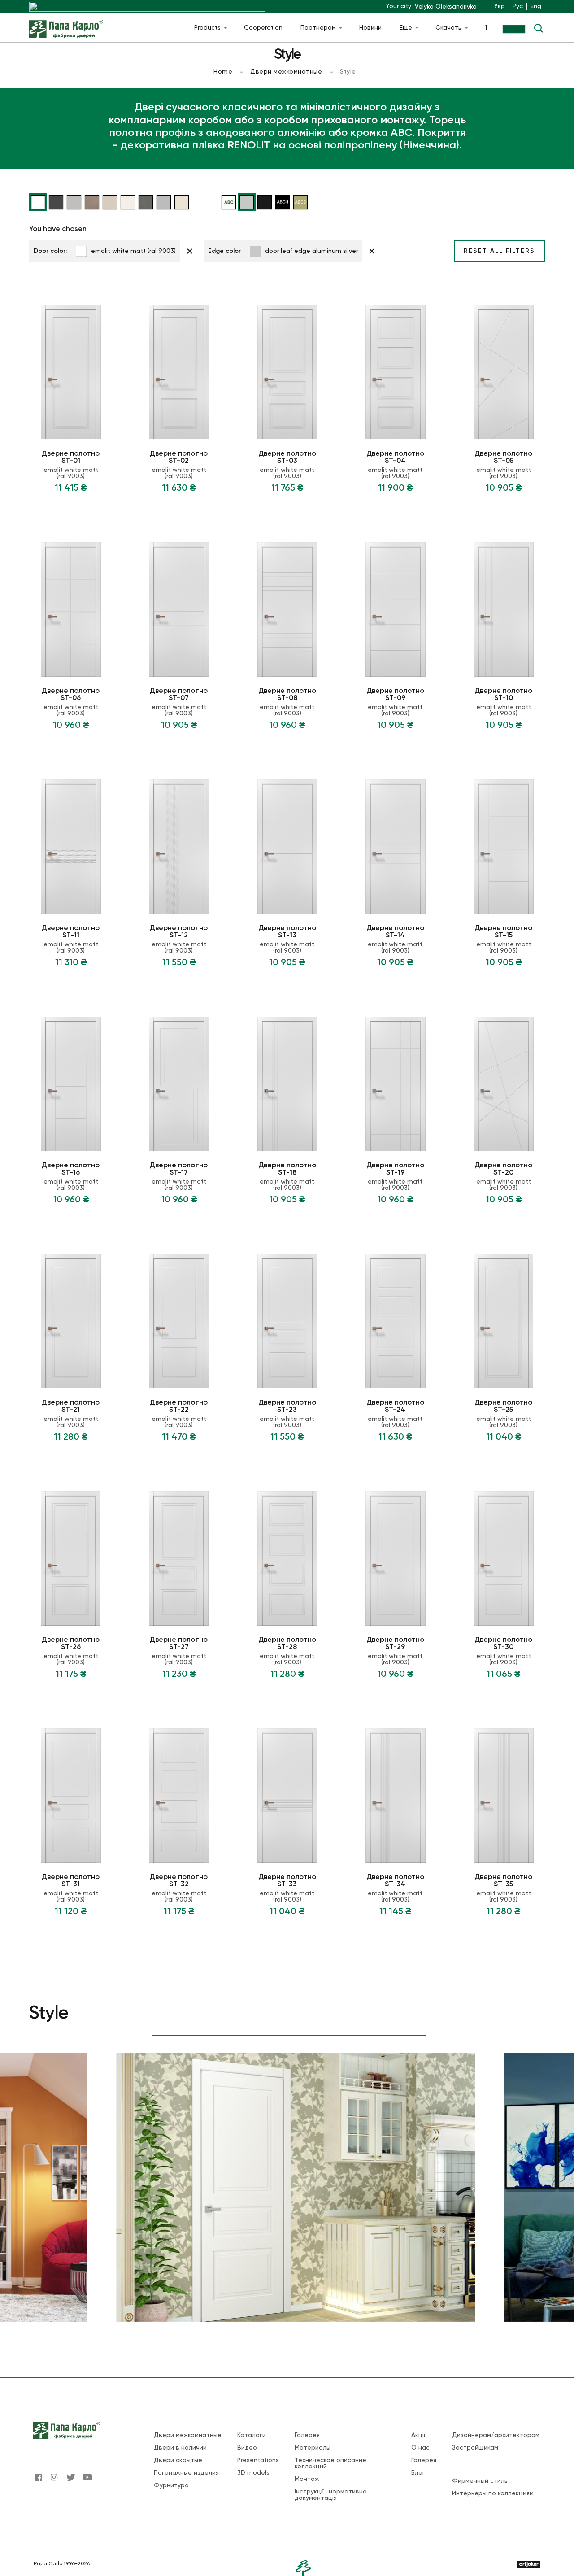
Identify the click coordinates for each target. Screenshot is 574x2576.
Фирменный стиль (480, 2481)
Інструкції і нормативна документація (331, 2495)
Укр (500, 6)
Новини (370, 28)
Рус (518, 6)
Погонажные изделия (186, 2473)
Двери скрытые (178, 2460)
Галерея (307, 2435)
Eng (536, 6)
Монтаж (307, 2479)
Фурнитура (171, 2485)
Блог (418, 2473)
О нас (420, 2448)
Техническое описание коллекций (330, 2463)
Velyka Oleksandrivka (446, 7)
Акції (418, 2435)
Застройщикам (475, 2448)
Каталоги (252, 2435)
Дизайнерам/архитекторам (496, 2435)
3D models (253, 2473)
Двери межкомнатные (286, 72)
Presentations (258, 2460)
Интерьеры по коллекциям (493, 2493)
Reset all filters (499, 251)
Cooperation (263, 28)
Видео (247, 2448)
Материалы (313, 2448)
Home (223, 72)
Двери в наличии (180, 2448)
